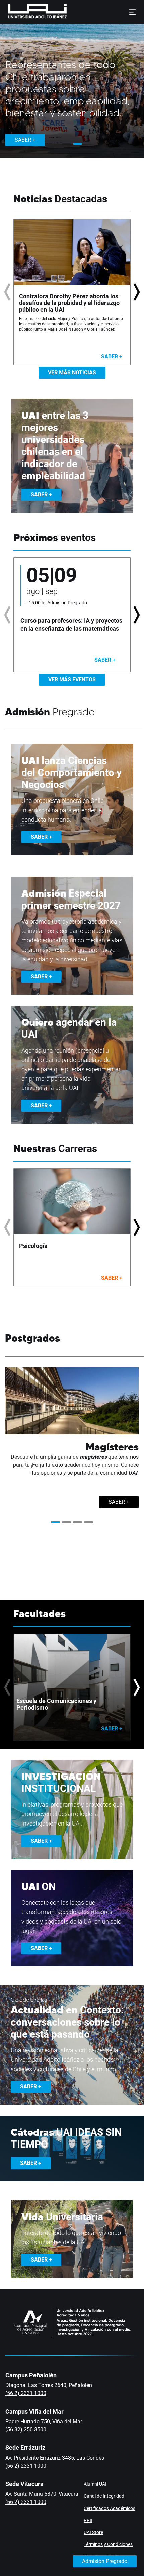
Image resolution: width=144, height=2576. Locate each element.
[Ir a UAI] (27, 12)
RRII (88, 2520)
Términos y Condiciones (108, 2544)
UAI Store (93, 2532)
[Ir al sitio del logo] (70, 12)
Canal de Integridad (104, 2496)
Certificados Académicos (110, 2508)
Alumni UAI (95, 2484)
